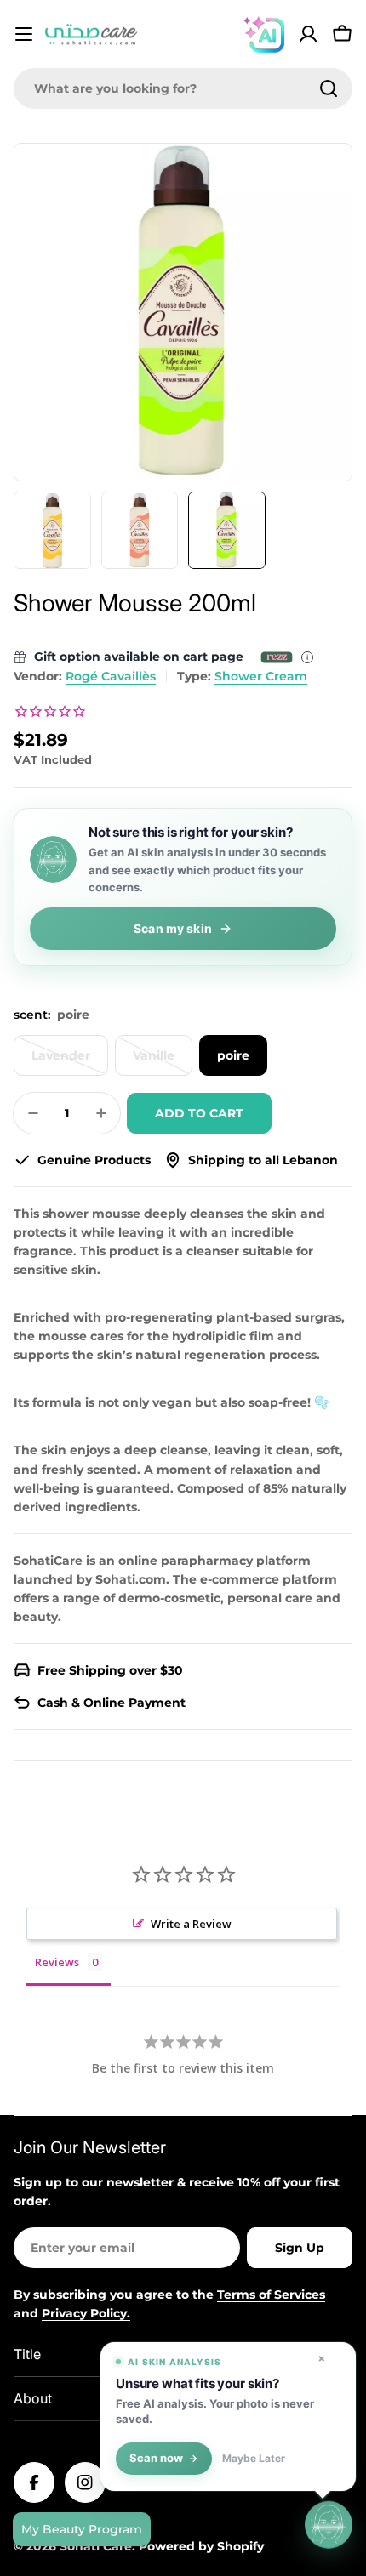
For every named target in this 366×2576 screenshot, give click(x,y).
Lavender (70, 1062)
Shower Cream (261, 676)
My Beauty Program (82, 2529)
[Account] (308, 34)
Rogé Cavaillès (111, 676)
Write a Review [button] (191, 1924)
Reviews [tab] (57, 1962)
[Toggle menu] (24, 34)
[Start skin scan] (329, 2523)
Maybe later (254, 2459)
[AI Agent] (264, 34)
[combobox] (183, 88)
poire (233, 1055)
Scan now (156, 2458)
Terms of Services (271, 2295)
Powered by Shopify (201, 2546)
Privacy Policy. (86, 2313)
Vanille (163, 1062)
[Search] (329, 88)
